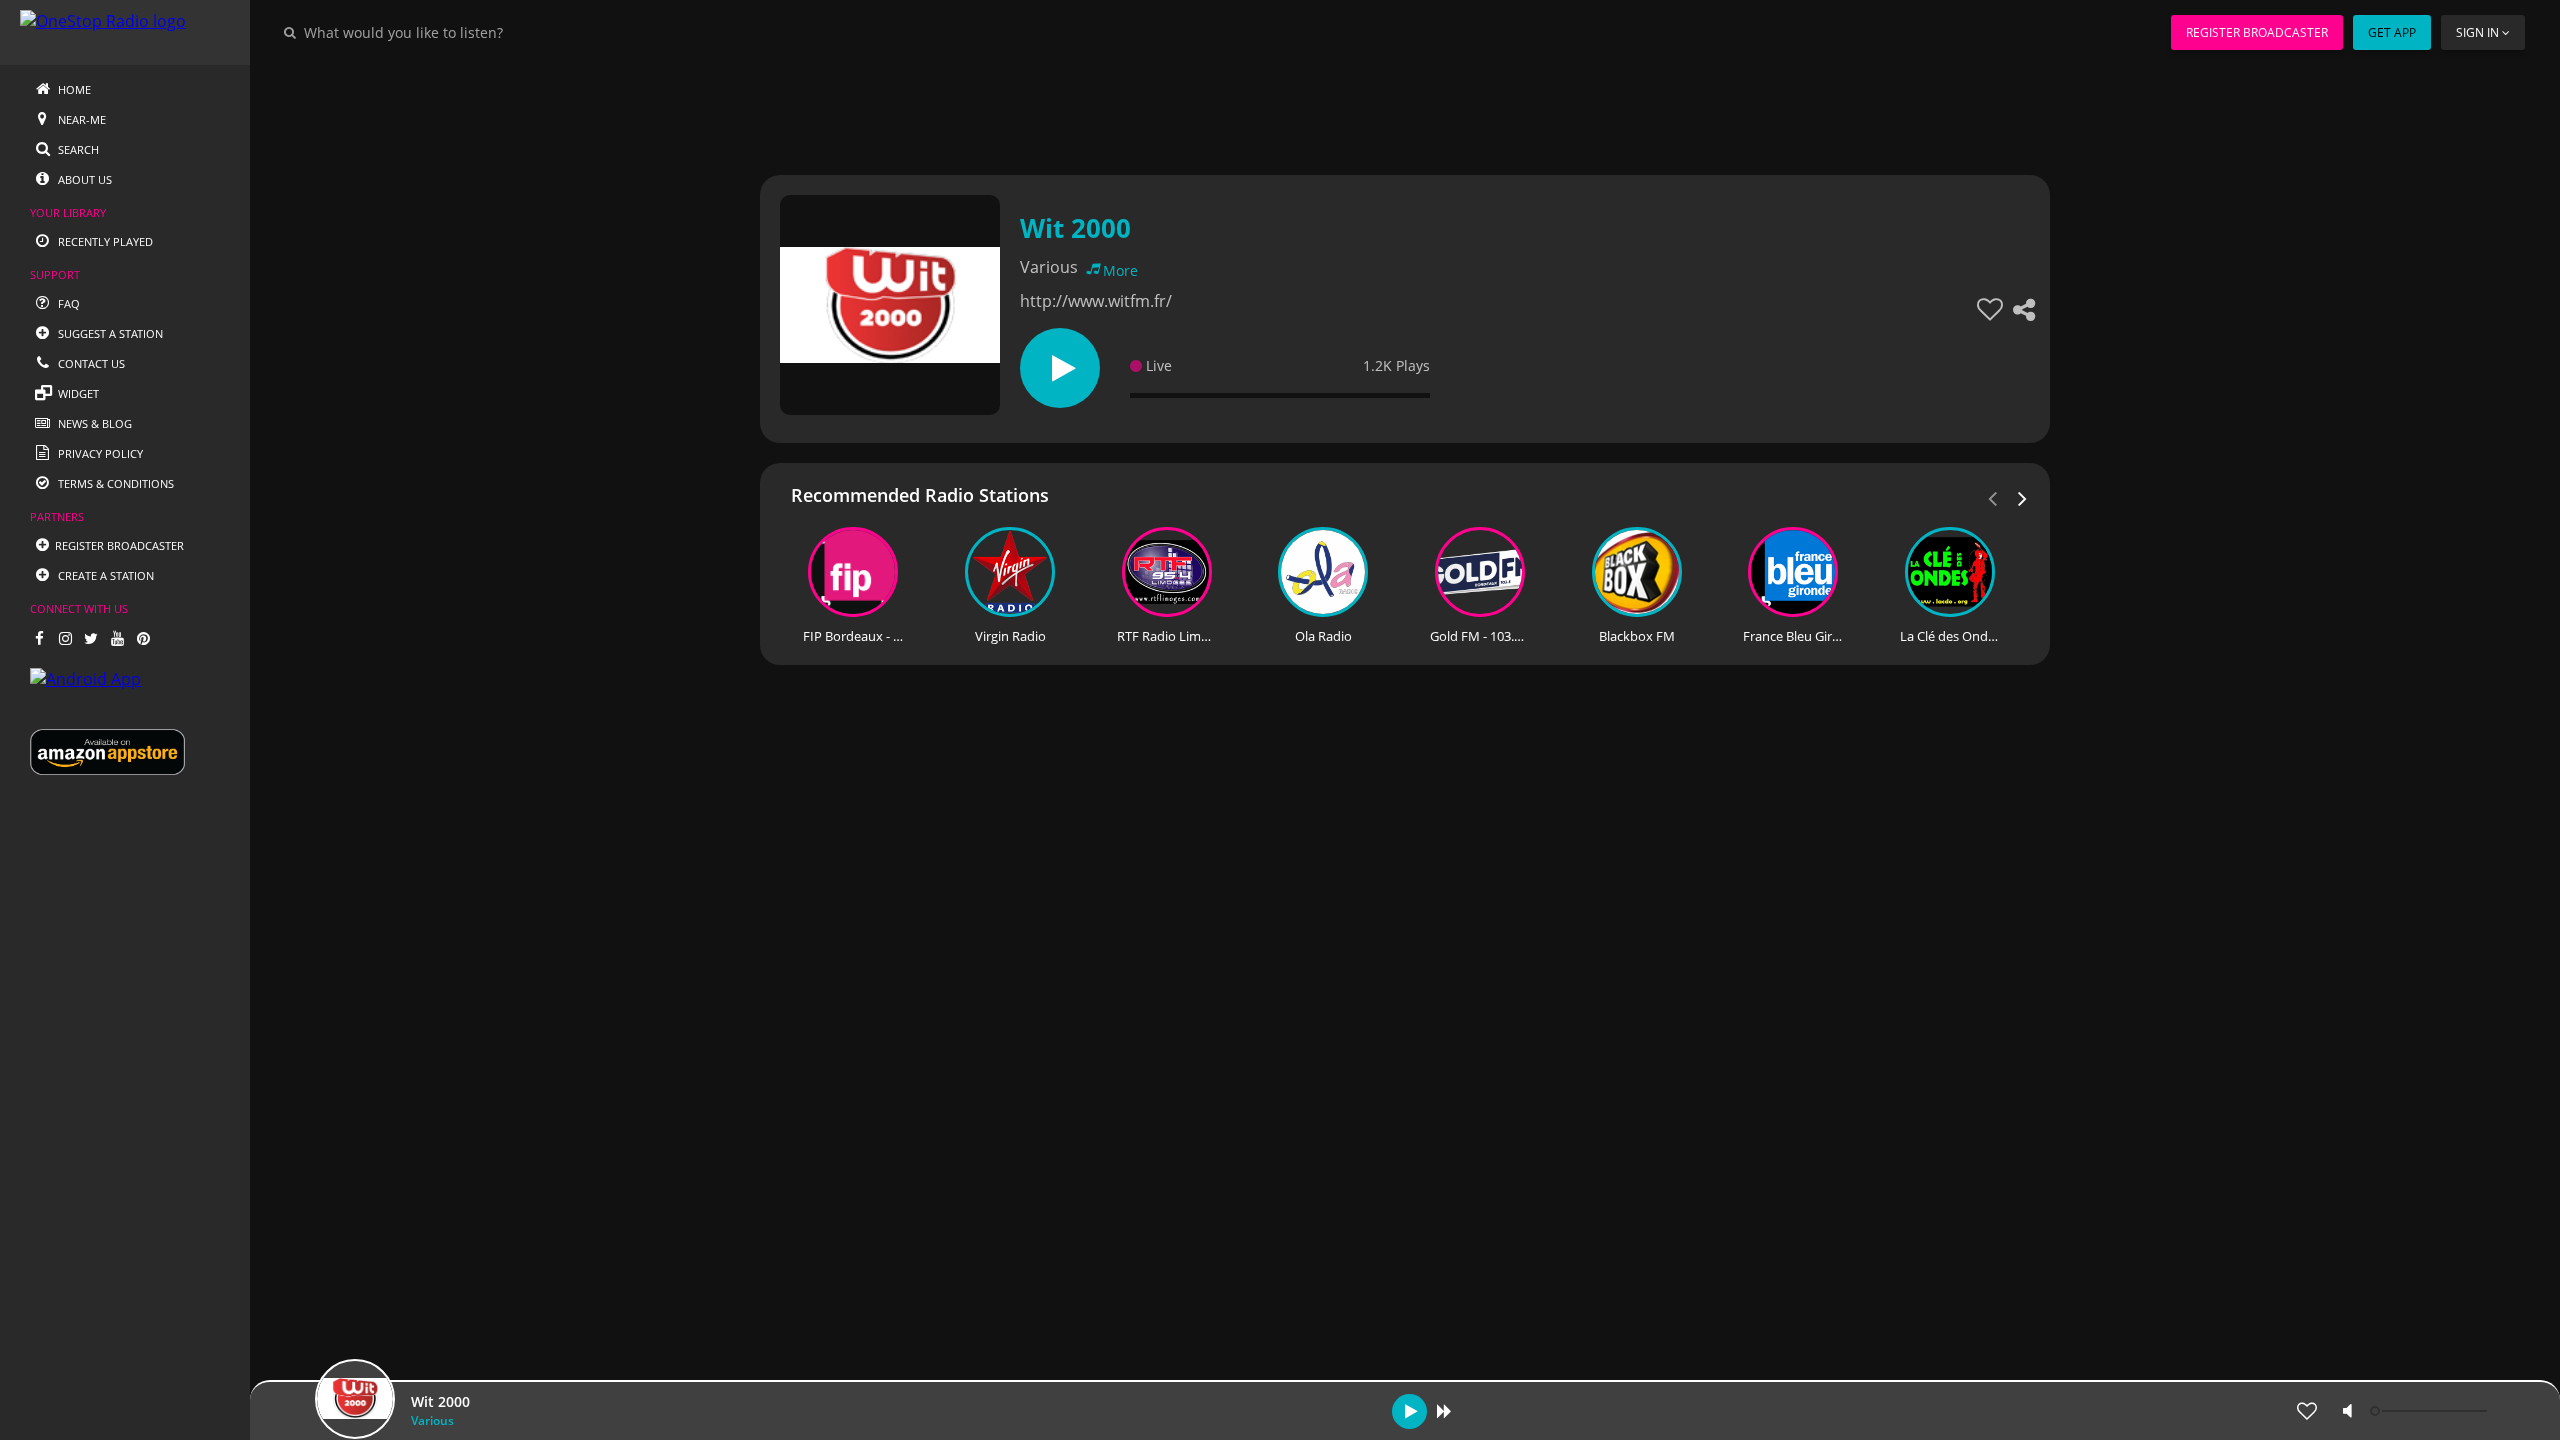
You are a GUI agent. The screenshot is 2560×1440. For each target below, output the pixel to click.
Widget (77, 393)
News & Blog (93, 423)
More (1120, 270)
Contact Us (90, 363)
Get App (2392, 32)
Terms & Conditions (114, 483)
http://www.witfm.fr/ (1096, 301)
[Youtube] (117, 638)
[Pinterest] (143, 638)
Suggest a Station (109, 333)
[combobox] (464, 32)
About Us (83, 179)
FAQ (67, 303)
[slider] (2431, 1411)
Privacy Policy (99, 453)
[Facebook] (39, 638)
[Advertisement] (1350, 110)
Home (73, 89)
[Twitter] (91, 638)
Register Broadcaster (2257, 32)
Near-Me (80, 119)
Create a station (104, 575)
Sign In (2477, 32)
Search (77, 149)
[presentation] (2023, 497)
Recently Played (104, 241)
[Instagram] (65, 638)
